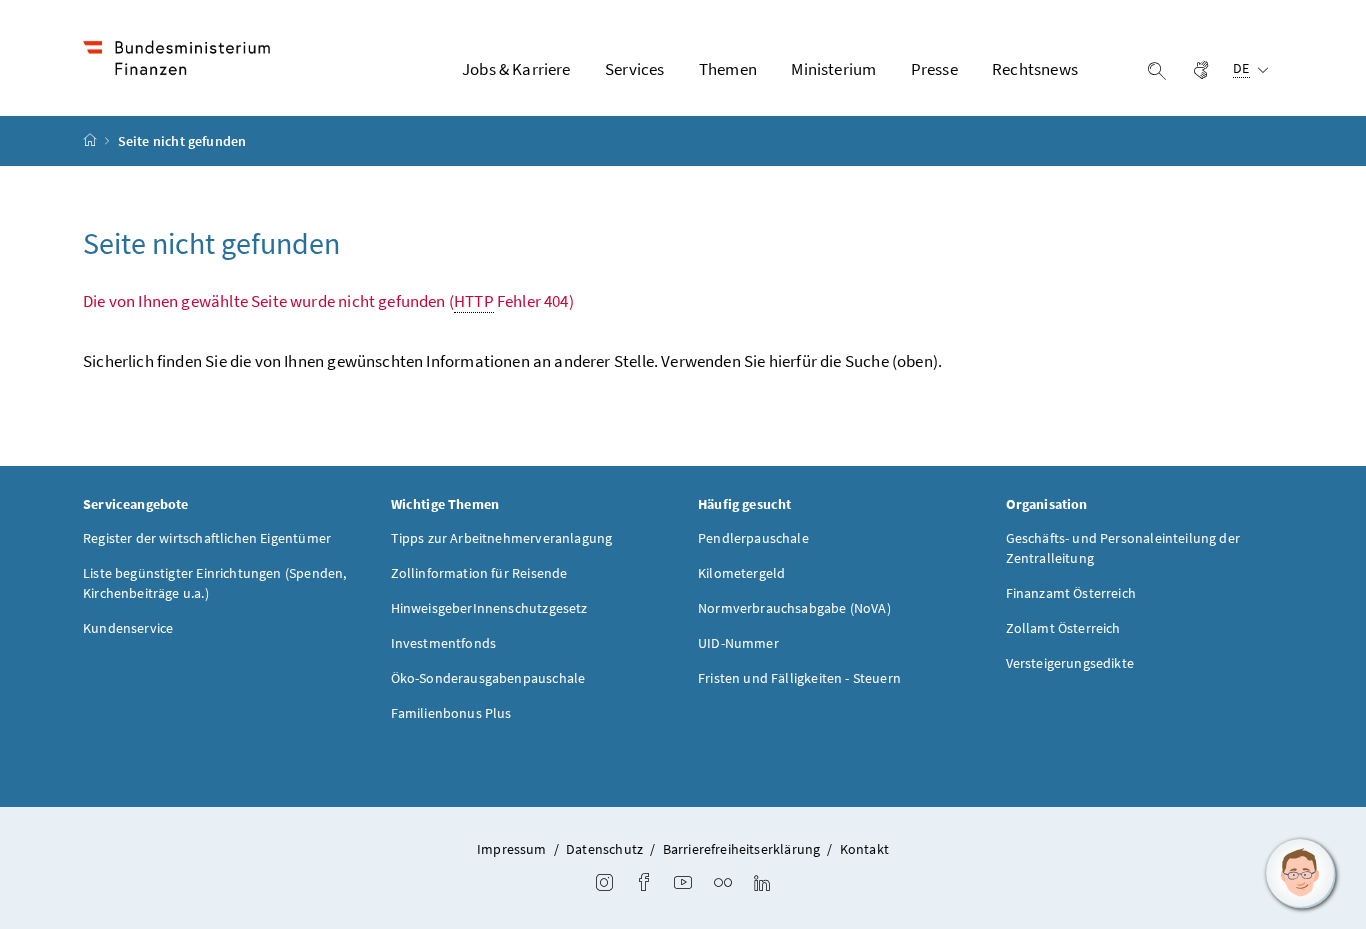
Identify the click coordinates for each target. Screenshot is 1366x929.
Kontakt (864, 849)
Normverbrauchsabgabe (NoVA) (794, 608)
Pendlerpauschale (753, 538)
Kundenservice (128, 628)
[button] (1301, 874)
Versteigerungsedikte (1070, 663)
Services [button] (634, 69)
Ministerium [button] (833, 69)
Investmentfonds (444, 643)
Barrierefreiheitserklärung (742, 849)
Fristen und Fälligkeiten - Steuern (799, 678)
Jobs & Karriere (516, 69)
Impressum (512, 849)
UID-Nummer (738, 643)
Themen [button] (728, 69)
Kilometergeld (741, 573)
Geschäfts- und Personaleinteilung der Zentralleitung (1123, 548)
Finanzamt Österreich (1071, 593)
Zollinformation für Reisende (479, 573)
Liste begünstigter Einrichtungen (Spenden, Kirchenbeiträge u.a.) (214, 583)
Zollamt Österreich (1063, 628)
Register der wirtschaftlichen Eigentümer (207, 538)
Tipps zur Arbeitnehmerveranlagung (502, 538)
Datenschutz (604, 849)
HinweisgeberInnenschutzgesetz (489, 608)
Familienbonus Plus (451, 713)
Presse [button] (934, 69)
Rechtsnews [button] (1035, 69)
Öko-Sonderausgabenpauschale (488, 678)
